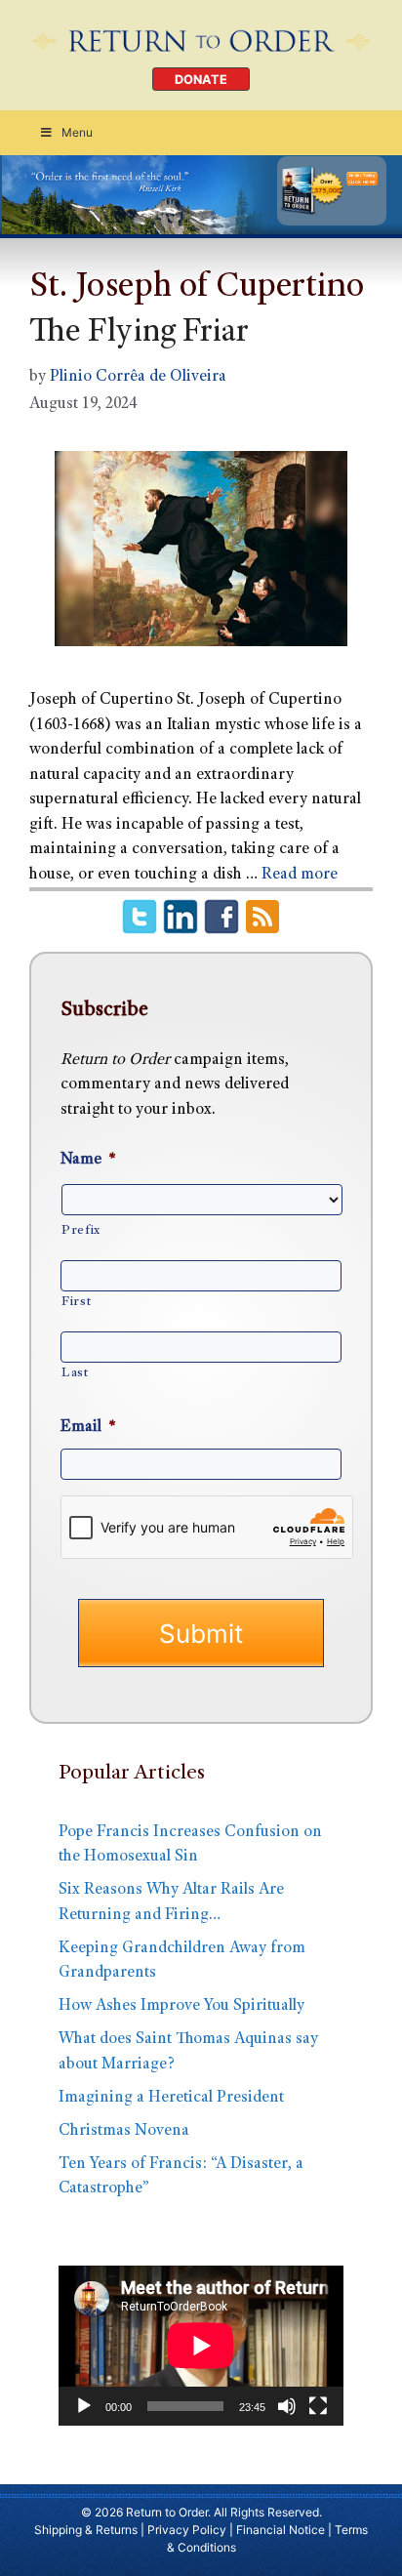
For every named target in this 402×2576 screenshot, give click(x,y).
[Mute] (287, 2406)
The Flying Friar (139, 334)
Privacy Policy (187, 2530)
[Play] (84, 2406)
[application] (201, 2346)
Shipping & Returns (86, 2530)
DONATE (201, 80)
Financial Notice (281, 2530)
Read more (300, 875)
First (76, 1302)
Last (75, 1373)
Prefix (81, 1231)
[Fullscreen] (318, 2406)
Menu (77, 132)
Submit (201, 1634)
